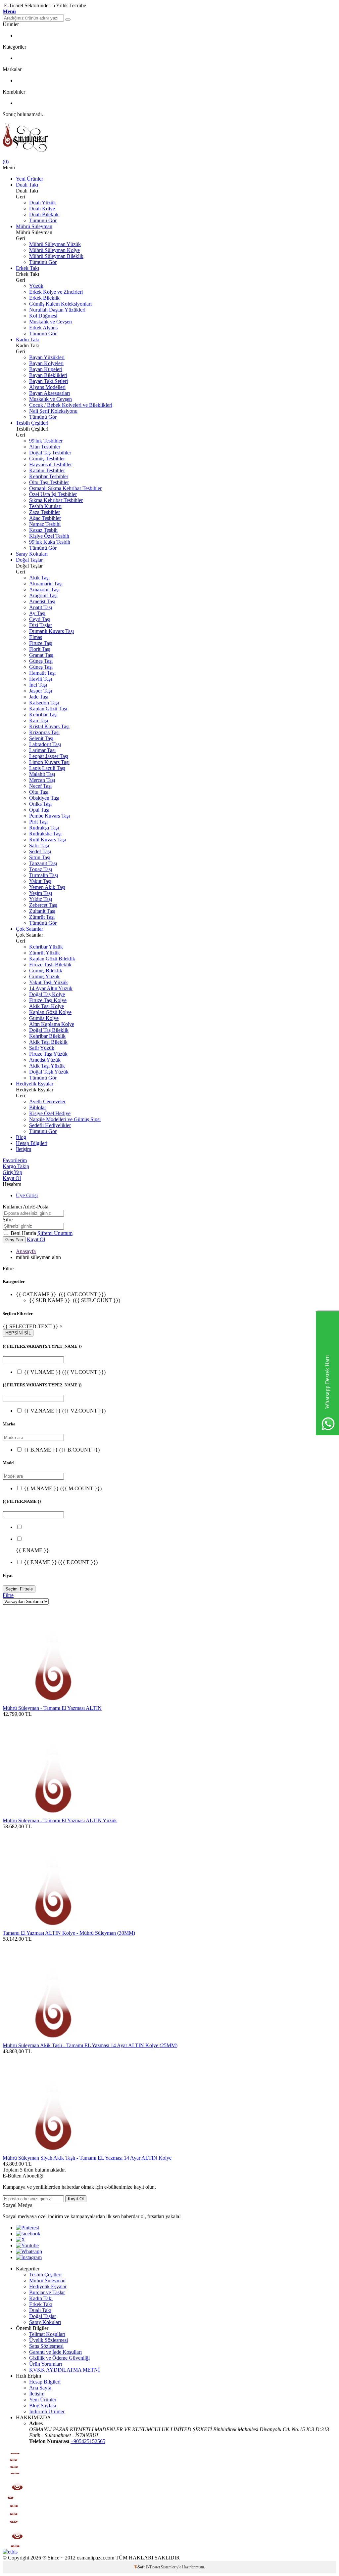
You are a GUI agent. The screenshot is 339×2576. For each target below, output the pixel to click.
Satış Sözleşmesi (46, 2346)
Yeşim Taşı (41, 893)
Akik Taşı (39, 578)
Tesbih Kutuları (45, 506)
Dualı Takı (27, 185)
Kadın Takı (28, 339)
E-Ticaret (153, 2567)
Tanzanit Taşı (43, 863)
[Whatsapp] (29, 2251)
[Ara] (68, 20)
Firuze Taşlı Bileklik (50, 965)
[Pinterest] (27, 2228)
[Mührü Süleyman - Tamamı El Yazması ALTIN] (52, 1702)
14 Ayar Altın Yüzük (51, 988)
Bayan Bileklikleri (48, 375)
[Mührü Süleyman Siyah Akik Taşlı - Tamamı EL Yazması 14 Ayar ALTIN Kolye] (52, 2152)
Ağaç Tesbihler (45, 518)
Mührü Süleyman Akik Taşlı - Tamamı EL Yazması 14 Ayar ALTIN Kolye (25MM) (90, 2045)
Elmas (36, 637)
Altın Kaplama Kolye (52, 1024)
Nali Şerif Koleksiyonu (53, 411)
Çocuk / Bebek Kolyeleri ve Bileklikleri (71, 405)
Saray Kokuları (32, 554)
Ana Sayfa (40, 2388)
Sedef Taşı (40, 851)
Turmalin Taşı (44, 875)
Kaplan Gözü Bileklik (52, 959)
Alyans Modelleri (47, 387)
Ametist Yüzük (45, 1060)
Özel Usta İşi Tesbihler (53, 494)
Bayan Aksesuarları (49, 393)
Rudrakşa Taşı (44, 828)
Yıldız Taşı (41, 899)
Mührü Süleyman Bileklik (56, 256)
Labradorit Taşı (45, 744)
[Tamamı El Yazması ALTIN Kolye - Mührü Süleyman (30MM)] (52, 1927)
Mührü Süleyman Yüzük (55, 244)
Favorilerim (15, 1160)
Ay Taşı (37, 613)
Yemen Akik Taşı (47, 887)
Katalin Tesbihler (47, 470)
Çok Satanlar (29, 929)
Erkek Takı (27, 268)
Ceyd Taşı (40, 619)
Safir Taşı (39, 845)
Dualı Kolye (42, 209)
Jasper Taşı (41, 691)
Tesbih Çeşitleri (32, 423)
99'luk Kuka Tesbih (50, 542)
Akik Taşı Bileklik (48, 1042)
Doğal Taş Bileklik (49, 1030)
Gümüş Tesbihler (47, 459)
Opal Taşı (39, 810)
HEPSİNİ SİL (18, 1333)
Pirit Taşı (38, 822)
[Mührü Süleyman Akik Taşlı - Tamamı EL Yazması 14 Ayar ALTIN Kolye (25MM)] (52, 2039)
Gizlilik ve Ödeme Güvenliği (59, 2358)
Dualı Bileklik (44, 214)
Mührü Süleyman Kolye (54, 250)
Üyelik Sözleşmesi (48, 2340)
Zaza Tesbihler (45, 512)
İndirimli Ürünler (47, 2411)
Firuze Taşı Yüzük (48, 1054)
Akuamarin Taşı (46, 584)
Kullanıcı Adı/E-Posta (25, 1207)
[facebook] (28, 2234)
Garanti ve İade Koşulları (55, 2352)
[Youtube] (27, 2245)
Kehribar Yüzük (46, 947)
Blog (21, 1137)
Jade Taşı (39, 697)
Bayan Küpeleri (46, 369)
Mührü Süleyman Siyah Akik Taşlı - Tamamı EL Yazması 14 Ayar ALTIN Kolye (87, 2158)
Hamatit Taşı (42, 673)
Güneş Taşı (41, 661)
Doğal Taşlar (29, 560)
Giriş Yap (12, 1172)
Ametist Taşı (42, 601)
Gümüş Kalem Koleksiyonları (60, 304)
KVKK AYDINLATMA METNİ (64, 2370)
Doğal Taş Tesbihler (50, 453)
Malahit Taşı (42, 774)
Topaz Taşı (41, 869)
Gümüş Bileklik (46, 971)
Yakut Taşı (40, 881)
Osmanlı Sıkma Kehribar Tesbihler (65, 488)
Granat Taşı (41, 655)
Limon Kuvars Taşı (49, 762)
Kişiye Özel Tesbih (49, 536)
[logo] (169, 138)
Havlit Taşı (41, 679)
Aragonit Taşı (43, 595)
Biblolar (38, 1107)
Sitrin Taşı (40, 857)
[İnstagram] (29, 2257)
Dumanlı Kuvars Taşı (51, 631)
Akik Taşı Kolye (47, 1006)
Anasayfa (26, 1251)
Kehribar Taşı (43, 715)
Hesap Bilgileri (32, 1143)
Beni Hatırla (24, 1233)
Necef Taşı (40, 786)
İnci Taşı (38, 685)
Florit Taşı (40, 649)
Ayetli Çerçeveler (47, 1101)
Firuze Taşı (41, 643)
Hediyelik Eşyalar (35, 1084)
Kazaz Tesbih (43, 530)
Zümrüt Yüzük (45, 953)
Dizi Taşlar (41, 625)
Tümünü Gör (43, 220)
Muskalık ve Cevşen (50, 322)
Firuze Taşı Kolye (48, 1000)
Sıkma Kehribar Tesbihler (56, 500)
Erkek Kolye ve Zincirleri (56, 292)
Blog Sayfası (43, 2406)
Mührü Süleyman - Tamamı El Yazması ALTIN (52, 1708)
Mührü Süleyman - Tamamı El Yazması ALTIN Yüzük (60, 1820)
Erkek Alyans (43, 328)
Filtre (8, 1595)
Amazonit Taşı (44, 590)
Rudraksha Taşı (45, 834)
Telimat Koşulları (47, 2334)
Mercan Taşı (42, 780)
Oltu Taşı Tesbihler (49, 482)
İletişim (24, 1149)
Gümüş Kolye (44, 1018)
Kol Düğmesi (43, 316)
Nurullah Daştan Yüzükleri (57, 310)
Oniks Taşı (40, 804)
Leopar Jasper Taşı (49, 756)
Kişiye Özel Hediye (50, 1113)
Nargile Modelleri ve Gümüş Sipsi (65, 1119)
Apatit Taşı (41, 607)
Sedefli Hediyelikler (50, 1125)
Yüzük (36, 286)
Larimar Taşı (42, 750)
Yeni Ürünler (29, 179)
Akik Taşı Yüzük (47, 1066)
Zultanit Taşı (42, 911)
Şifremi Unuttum (55, 1233)
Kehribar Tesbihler (49, 476)
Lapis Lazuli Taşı (47, 768)
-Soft (140, 2567)
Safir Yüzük (42, 1048)
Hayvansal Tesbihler (50, 465)
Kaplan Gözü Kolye (50, 1012)
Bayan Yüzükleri (47, 357)
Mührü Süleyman (34, 226)
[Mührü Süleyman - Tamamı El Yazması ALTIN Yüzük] (52, 1815)
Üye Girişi (27, 1195)
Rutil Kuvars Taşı (48, 840)
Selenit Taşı (41, 738)
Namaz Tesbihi (45, 524)
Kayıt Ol (12, 1178)
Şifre (8, 1220)
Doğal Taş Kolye (47, 994)
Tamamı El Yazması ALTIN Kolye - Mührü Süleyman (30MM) (69, 1933)
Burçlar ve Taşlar (47, 2292)
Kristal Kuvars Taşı (49, 726)
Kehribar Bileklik (47, 1036)
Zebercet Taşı (43, 905)
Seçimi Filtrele (19, 1589)
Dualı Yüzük (43, 203)
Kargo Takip (16, 1166)
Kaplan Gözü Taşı (48, 709)
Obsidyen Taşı (44, 798)
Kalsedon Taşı (44, 703)
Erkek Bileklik (44, 298)
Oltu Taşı (39, 792)
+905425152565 (88, 2441)
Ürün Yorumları (46, 2364)
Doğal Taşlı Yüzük (49, 1072)
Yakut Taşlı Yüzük (48, 982)
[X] (21, 2239)
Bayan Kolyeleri (46, 363)
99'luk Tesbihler (46, 441)
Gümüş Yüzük (44, 976)
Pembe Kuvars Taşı (49, 816)
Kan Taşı (39, 720)
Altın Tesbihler (45, 447)
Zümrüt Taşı (42, 917)
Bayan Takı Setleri (48, 381)
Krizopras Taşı (44, 732)
